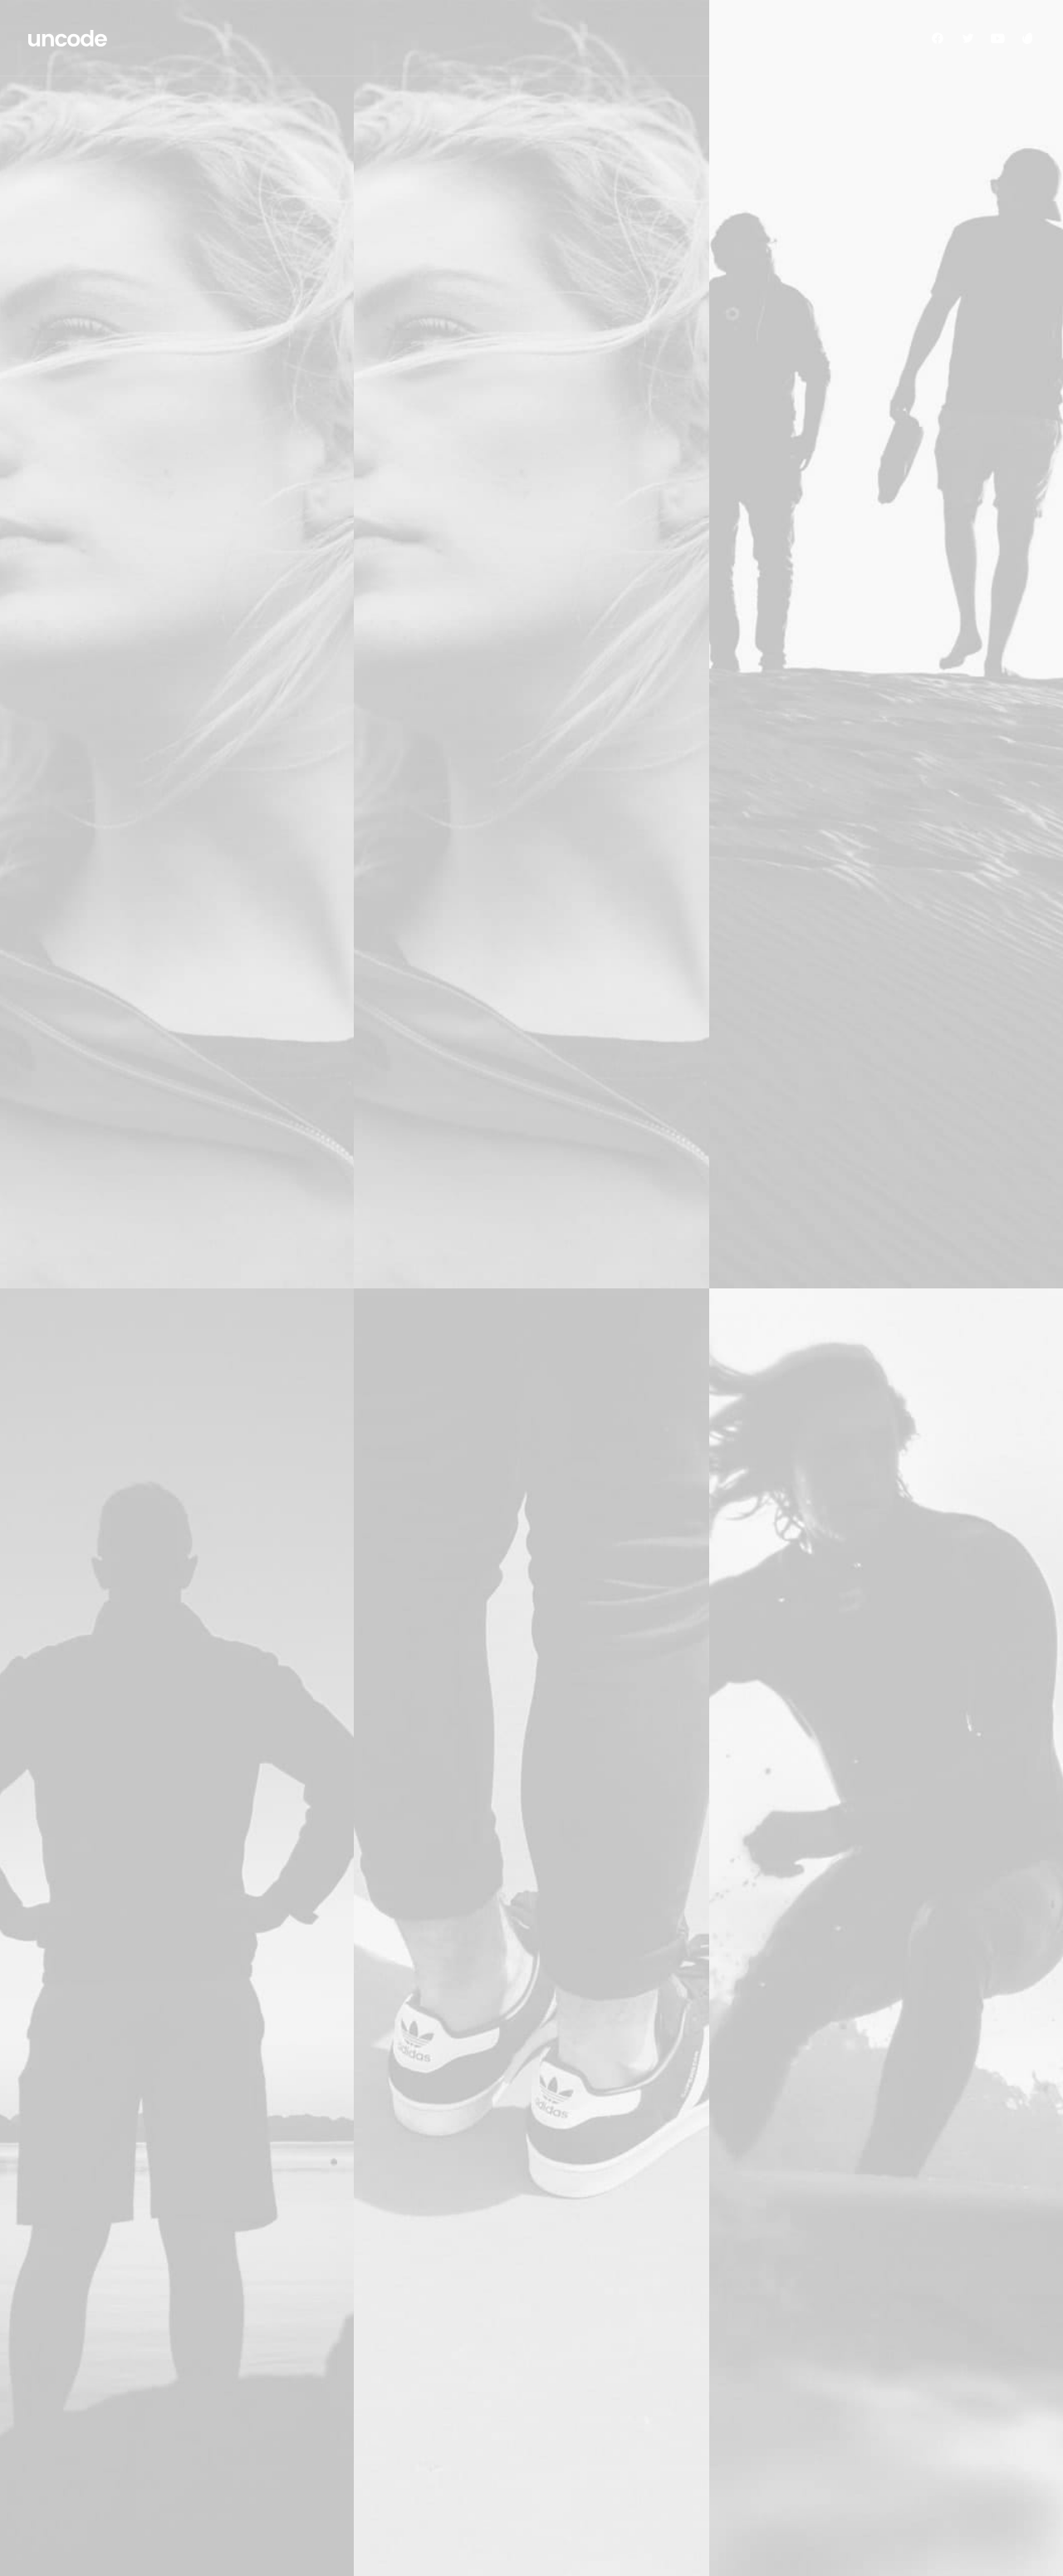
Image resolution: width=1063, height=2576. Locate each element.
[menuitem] (941, 38)
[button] (941, 38)
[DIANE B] (69, 38)
